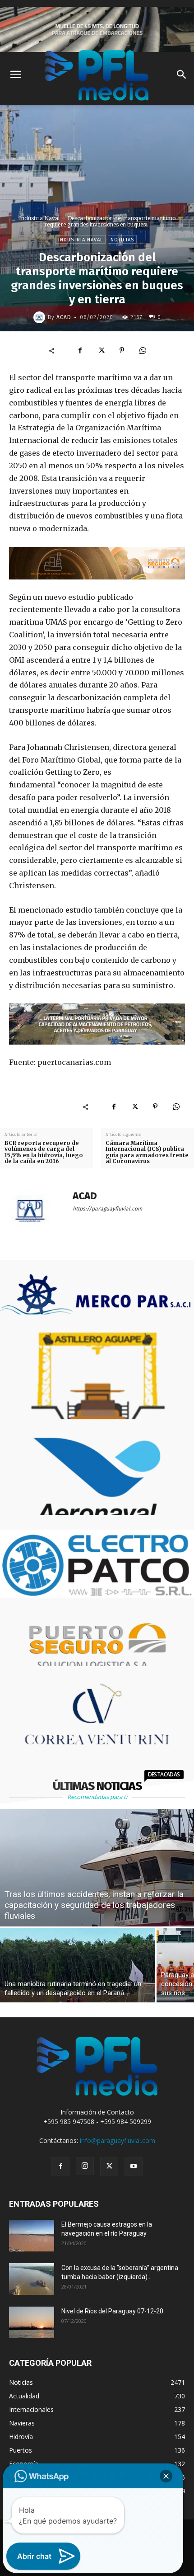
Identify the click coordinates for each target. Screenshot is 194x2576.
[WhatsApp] (143, 350)
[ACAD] (41, 317)
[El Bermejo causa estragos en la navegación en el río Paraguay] (32, 2236)
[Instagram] (85, 2166)
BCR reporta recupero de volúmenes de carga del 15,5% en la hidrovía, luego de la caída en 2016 (44, 1152)
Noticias (122, 240)
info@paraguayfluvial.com (118, 2140)
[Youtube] (134, 2166)
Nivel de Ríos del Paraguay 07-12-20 (112, 2311)
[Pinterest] (122, 350)
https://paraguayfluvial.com (107, 1209)
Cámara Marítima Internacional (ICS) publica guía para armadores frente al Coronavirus (147, 1152)
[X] (101, 350)
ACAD (64, 317)
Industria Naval (39, 218)
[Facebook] (80, 350)
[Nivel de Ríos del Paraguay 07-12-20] (32, 2322)
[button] (166, 2476)
